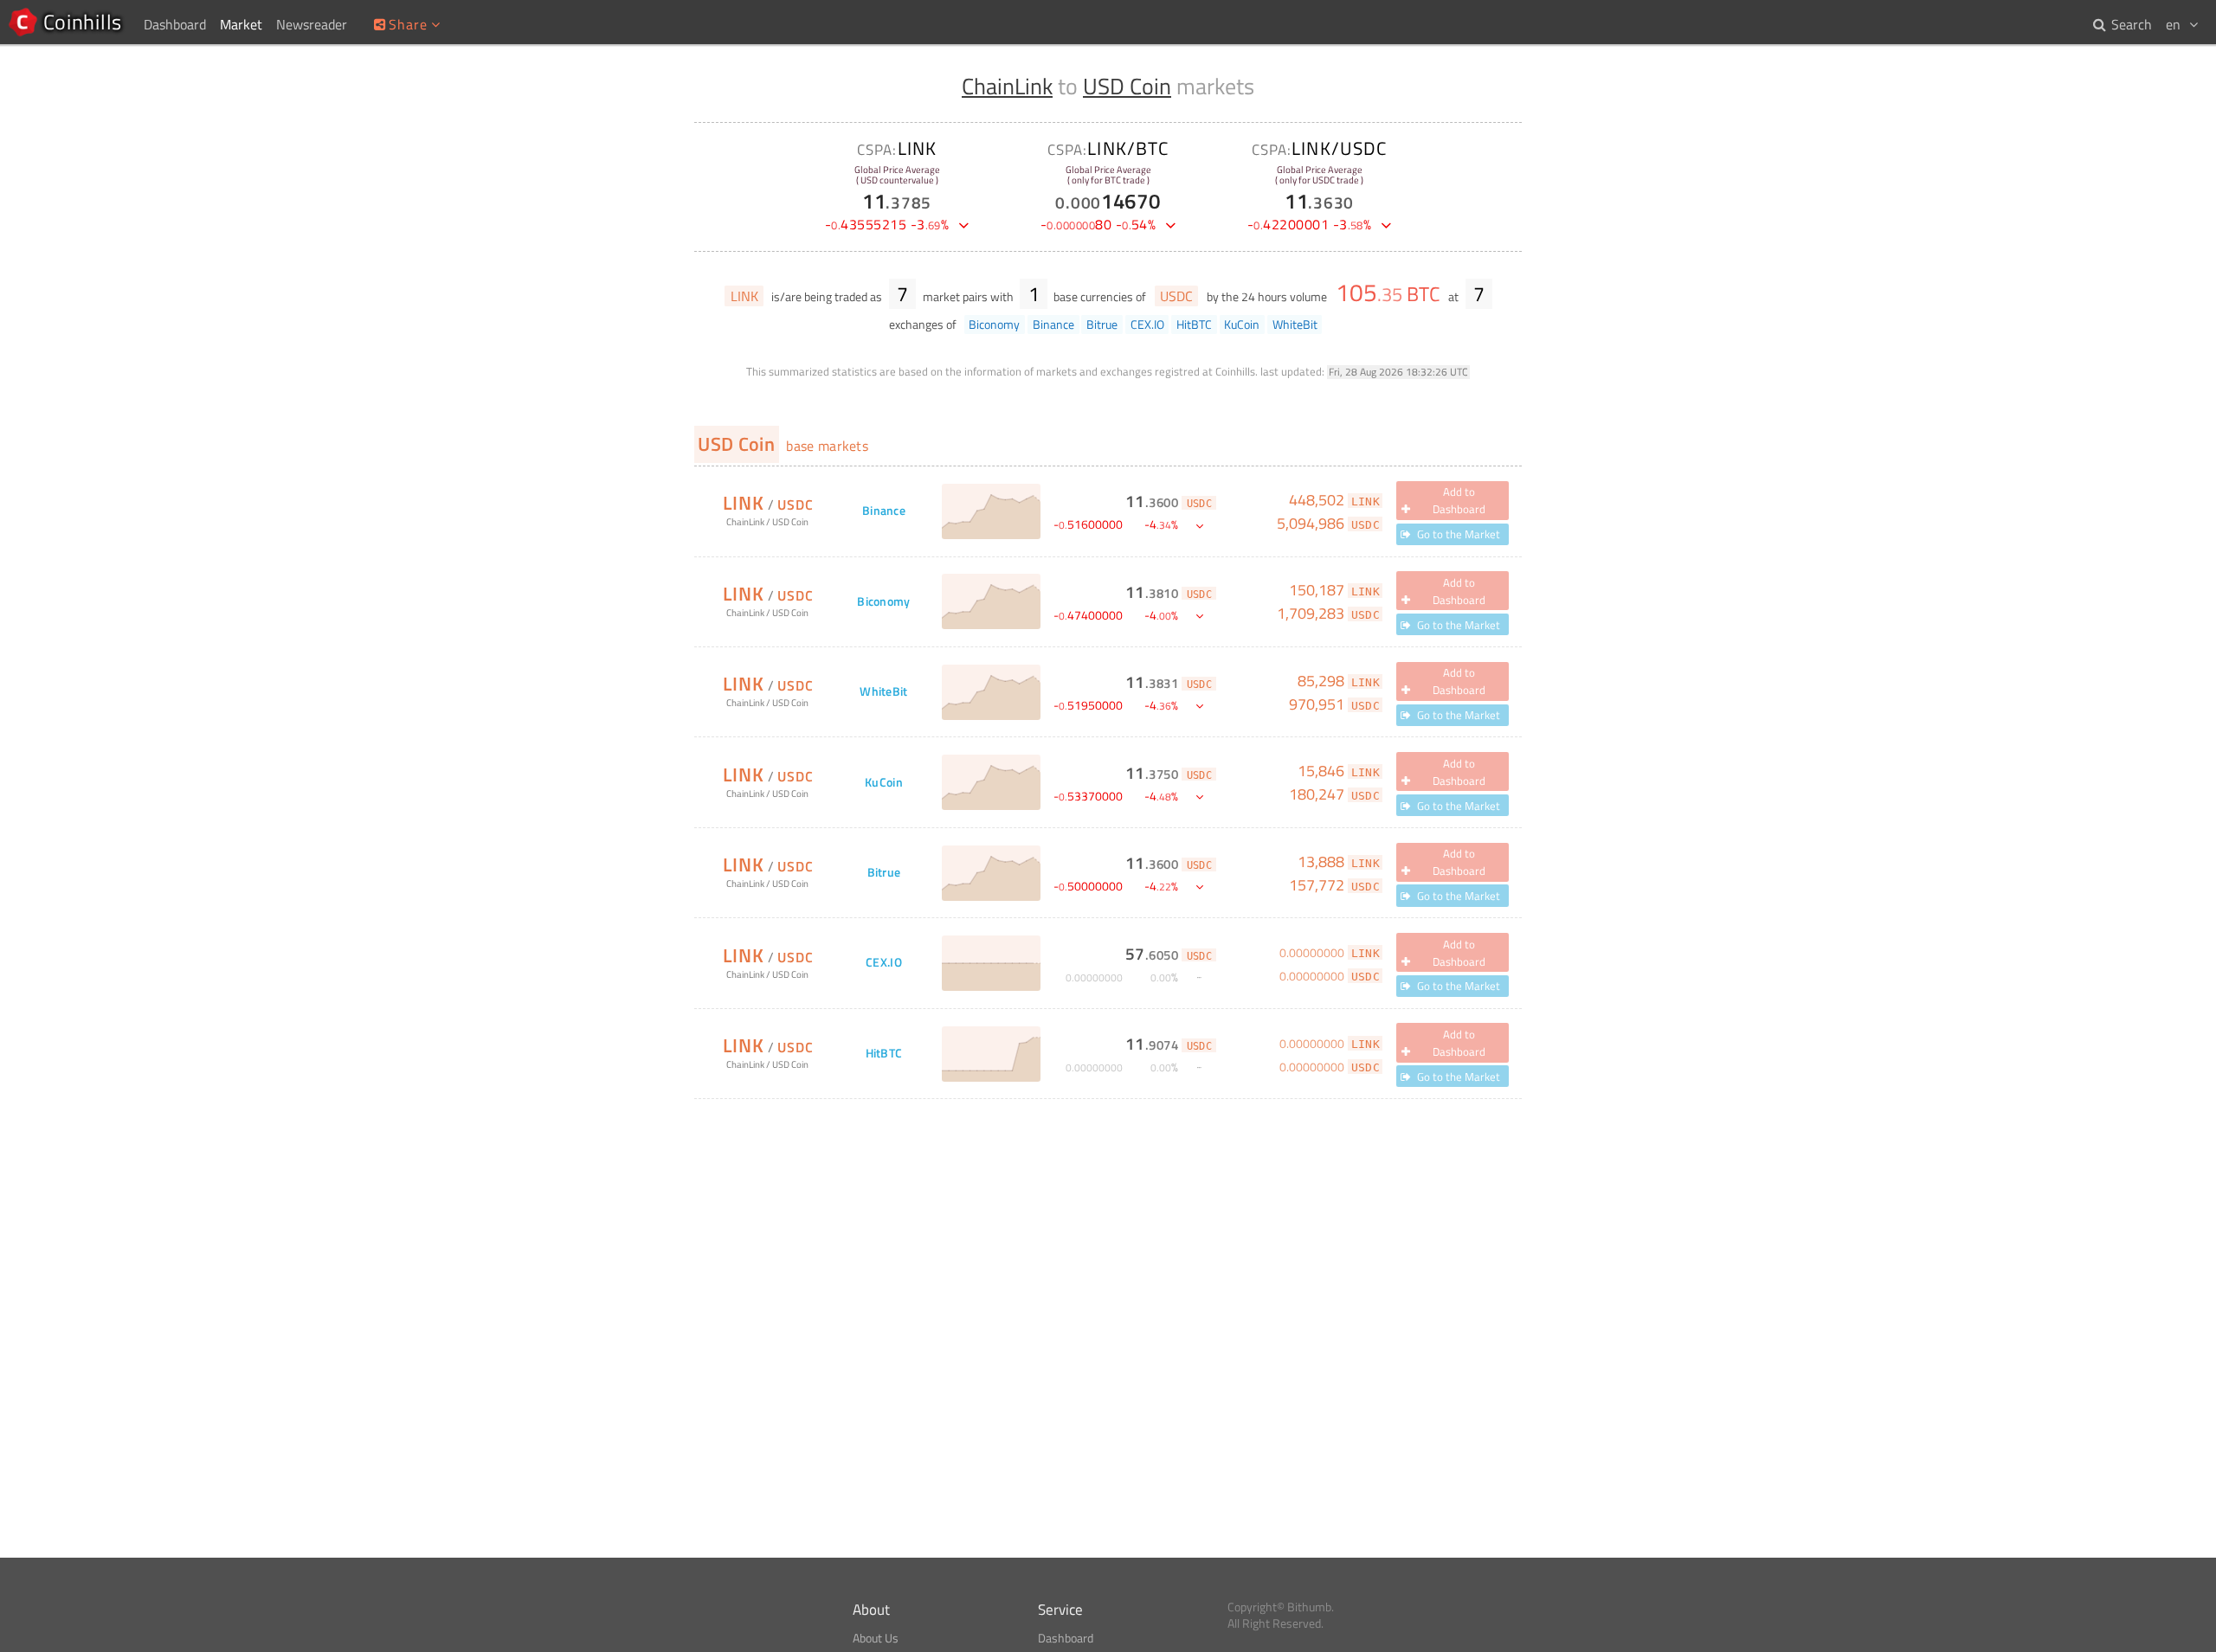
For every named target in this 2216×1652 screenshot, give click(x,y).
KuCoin (884, 783)
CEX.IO (884, 963)
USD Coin (1127, 86)
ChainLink (1007, 86)
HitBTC (884, 1054)
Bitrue (884, 873)
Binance (884, 511)
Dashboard (1066, 1638)
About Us (876, 1638)
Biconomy (883, 602)
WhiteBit (883, 692)
